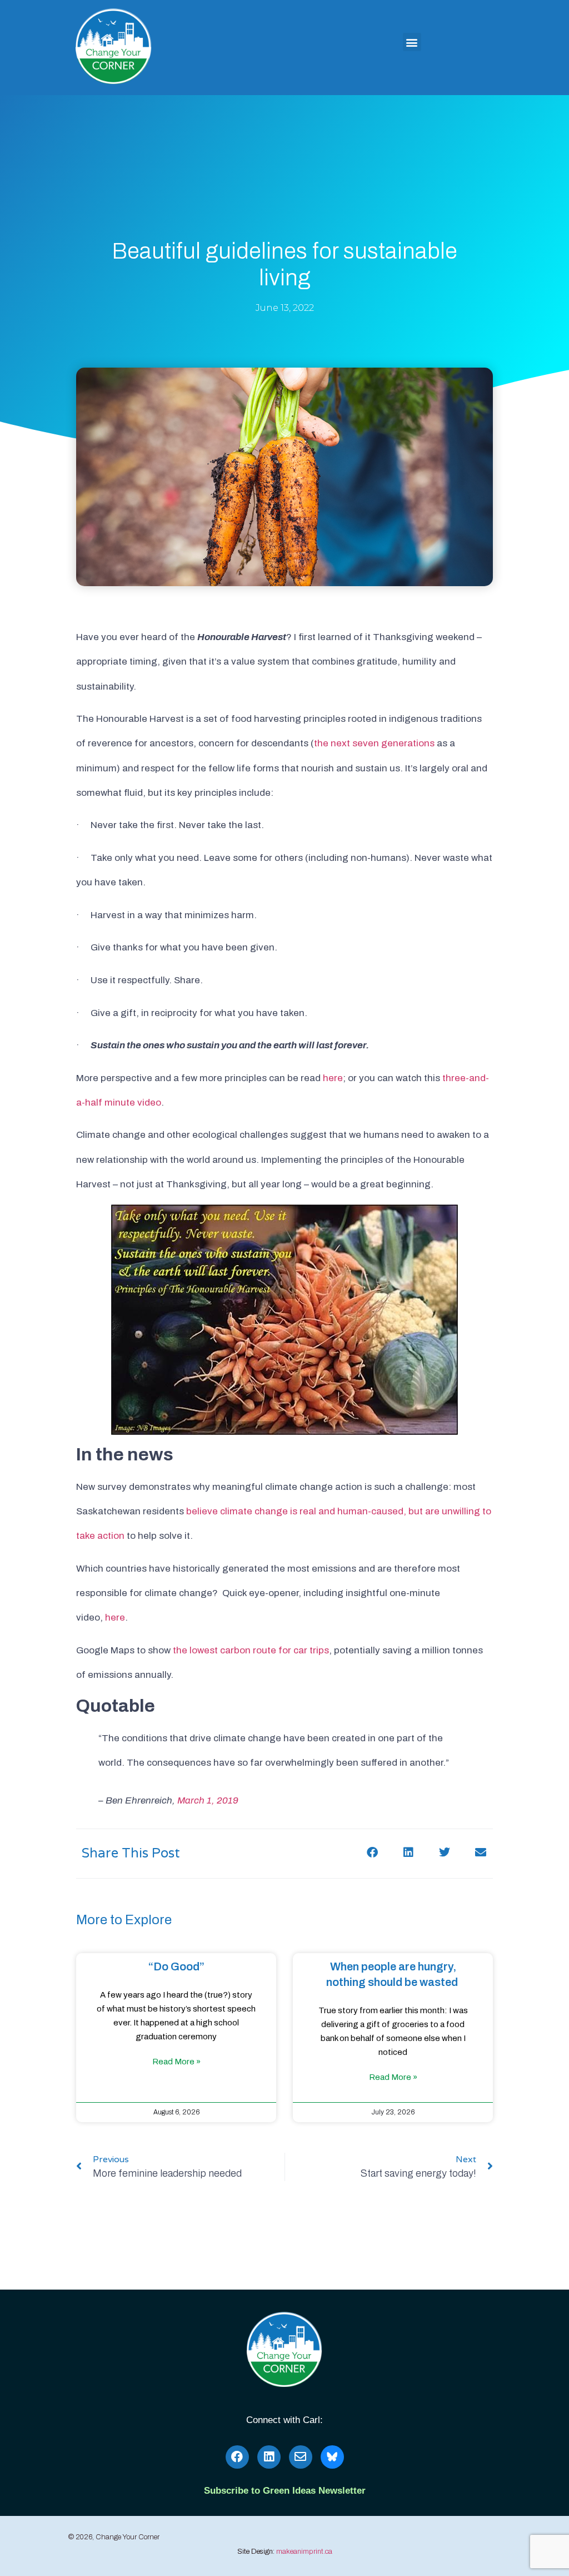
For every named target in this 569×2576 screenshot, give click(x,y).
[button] (412, 42)
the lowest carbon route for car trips (251, 1650)
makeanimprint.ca (304, 2552)
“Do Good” (176, 1966)
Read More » (176, 2062)
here (333, 1078)
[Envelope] (301, 2457)
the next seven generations (374, 743)
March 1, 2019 (208, 1800)
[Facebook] (237, 2457)
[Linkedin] (269, 2457)
